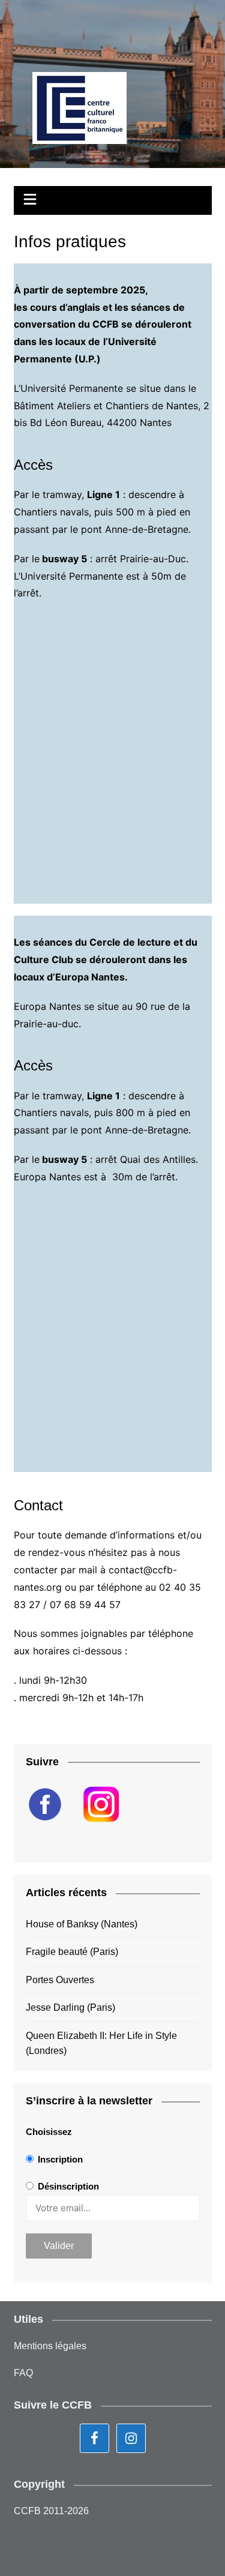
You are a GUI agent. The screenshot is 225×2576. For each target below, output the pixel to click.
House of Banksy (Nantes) (82, 1924)
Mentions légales (50, 2346)
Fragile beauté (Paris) (72, 1952)
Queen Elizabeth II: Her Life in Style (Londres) (101, 2043)
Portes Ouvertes (60, 1980)
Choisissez (49, 2132)
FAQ (23, 2373)
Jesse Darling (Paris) (70, 2007)
